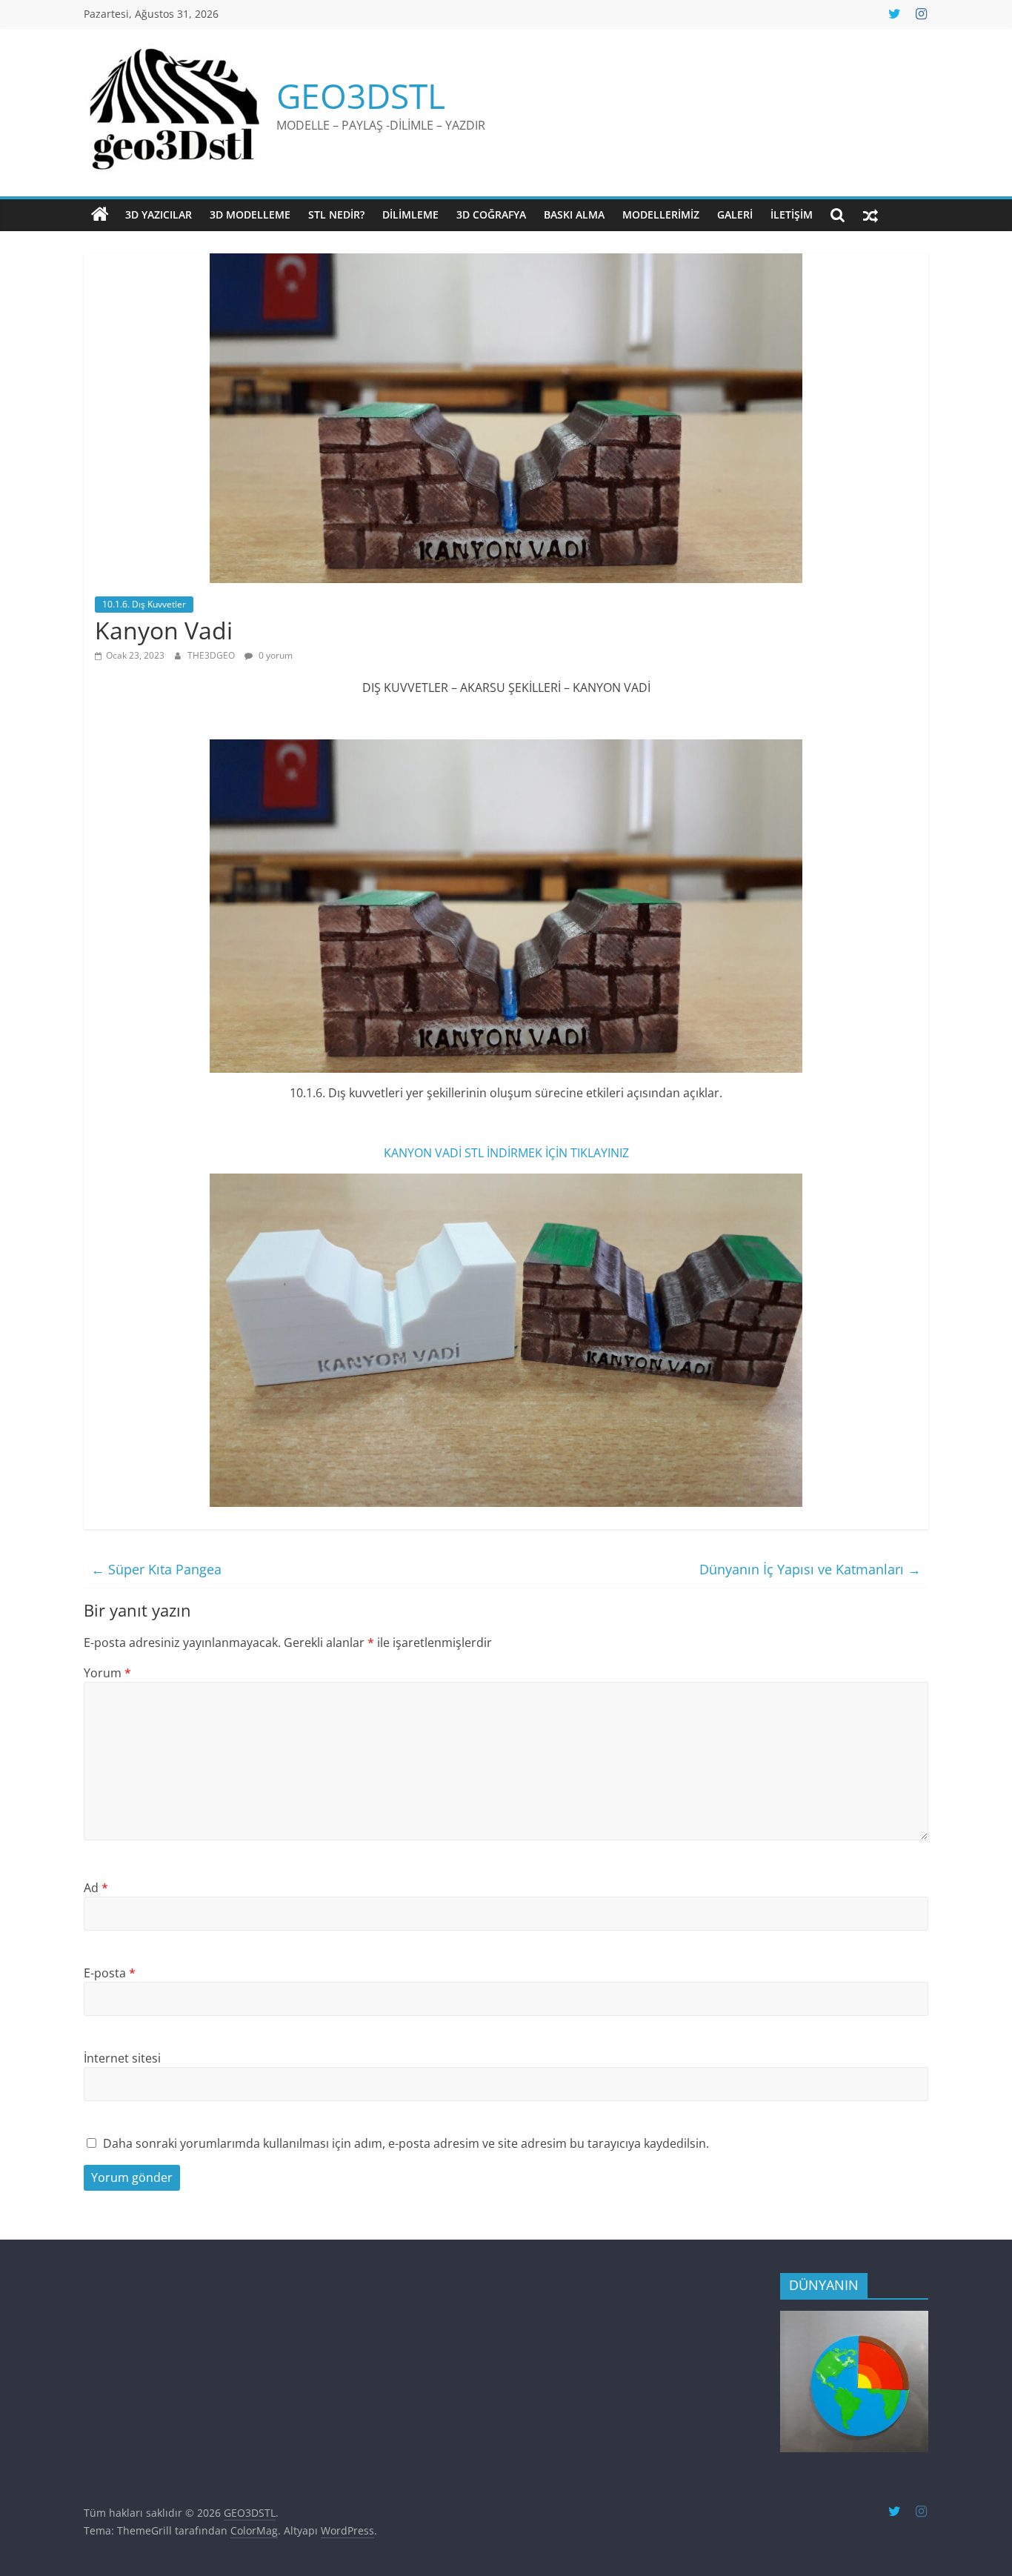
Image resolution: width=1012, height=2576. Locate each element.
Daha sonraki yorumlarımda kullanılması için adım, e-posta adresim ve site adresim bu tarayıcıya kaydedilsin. (406, 2143)
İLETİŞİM (792, 214)
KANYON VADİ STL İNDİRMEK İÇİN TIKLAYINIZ (506, 1153)
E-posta (110, 1973)
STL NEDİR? (336, 214)
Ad (96, 1888)
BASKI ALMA (574, 214)
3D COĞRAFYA (491, 214)
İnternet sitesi (122, 2058)
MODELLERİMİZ (661, 214)
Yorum (107, 1673)
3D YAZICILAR (159, 214)
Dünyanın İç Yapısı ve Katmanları (810, 1569)
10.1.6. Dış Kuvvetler (144, 604)
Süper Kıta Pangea (156, 1569)
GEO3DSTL (361, 96)
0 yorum (274, 655)
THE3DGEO (212, 655)
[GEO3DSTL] (100, 215)
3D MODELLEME (250, 214)
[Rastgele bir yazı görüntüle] (870, 215)
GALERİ (735, 214)
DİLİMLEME (410, 214)
